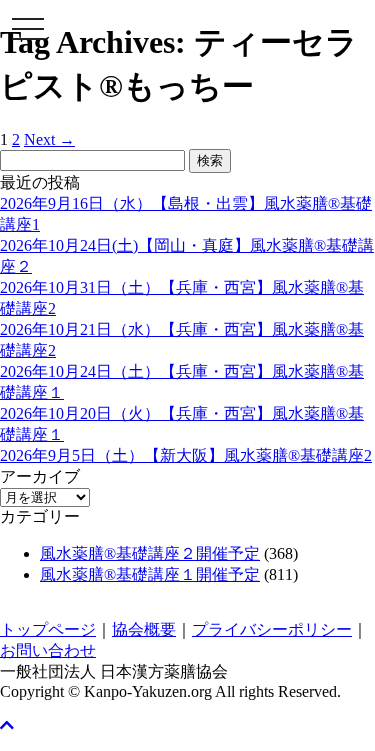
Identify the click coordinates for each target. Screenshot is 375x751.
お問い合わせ (48, 650)
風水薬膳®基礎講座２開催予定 (150, 553)
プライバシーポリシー (272, 629)
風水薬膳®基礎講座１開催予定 (150, 574)
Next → (49, 139)
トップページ (48, 629)
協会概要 (144, 629)
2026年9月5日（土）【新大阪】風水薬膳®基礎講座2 (186, 455)
